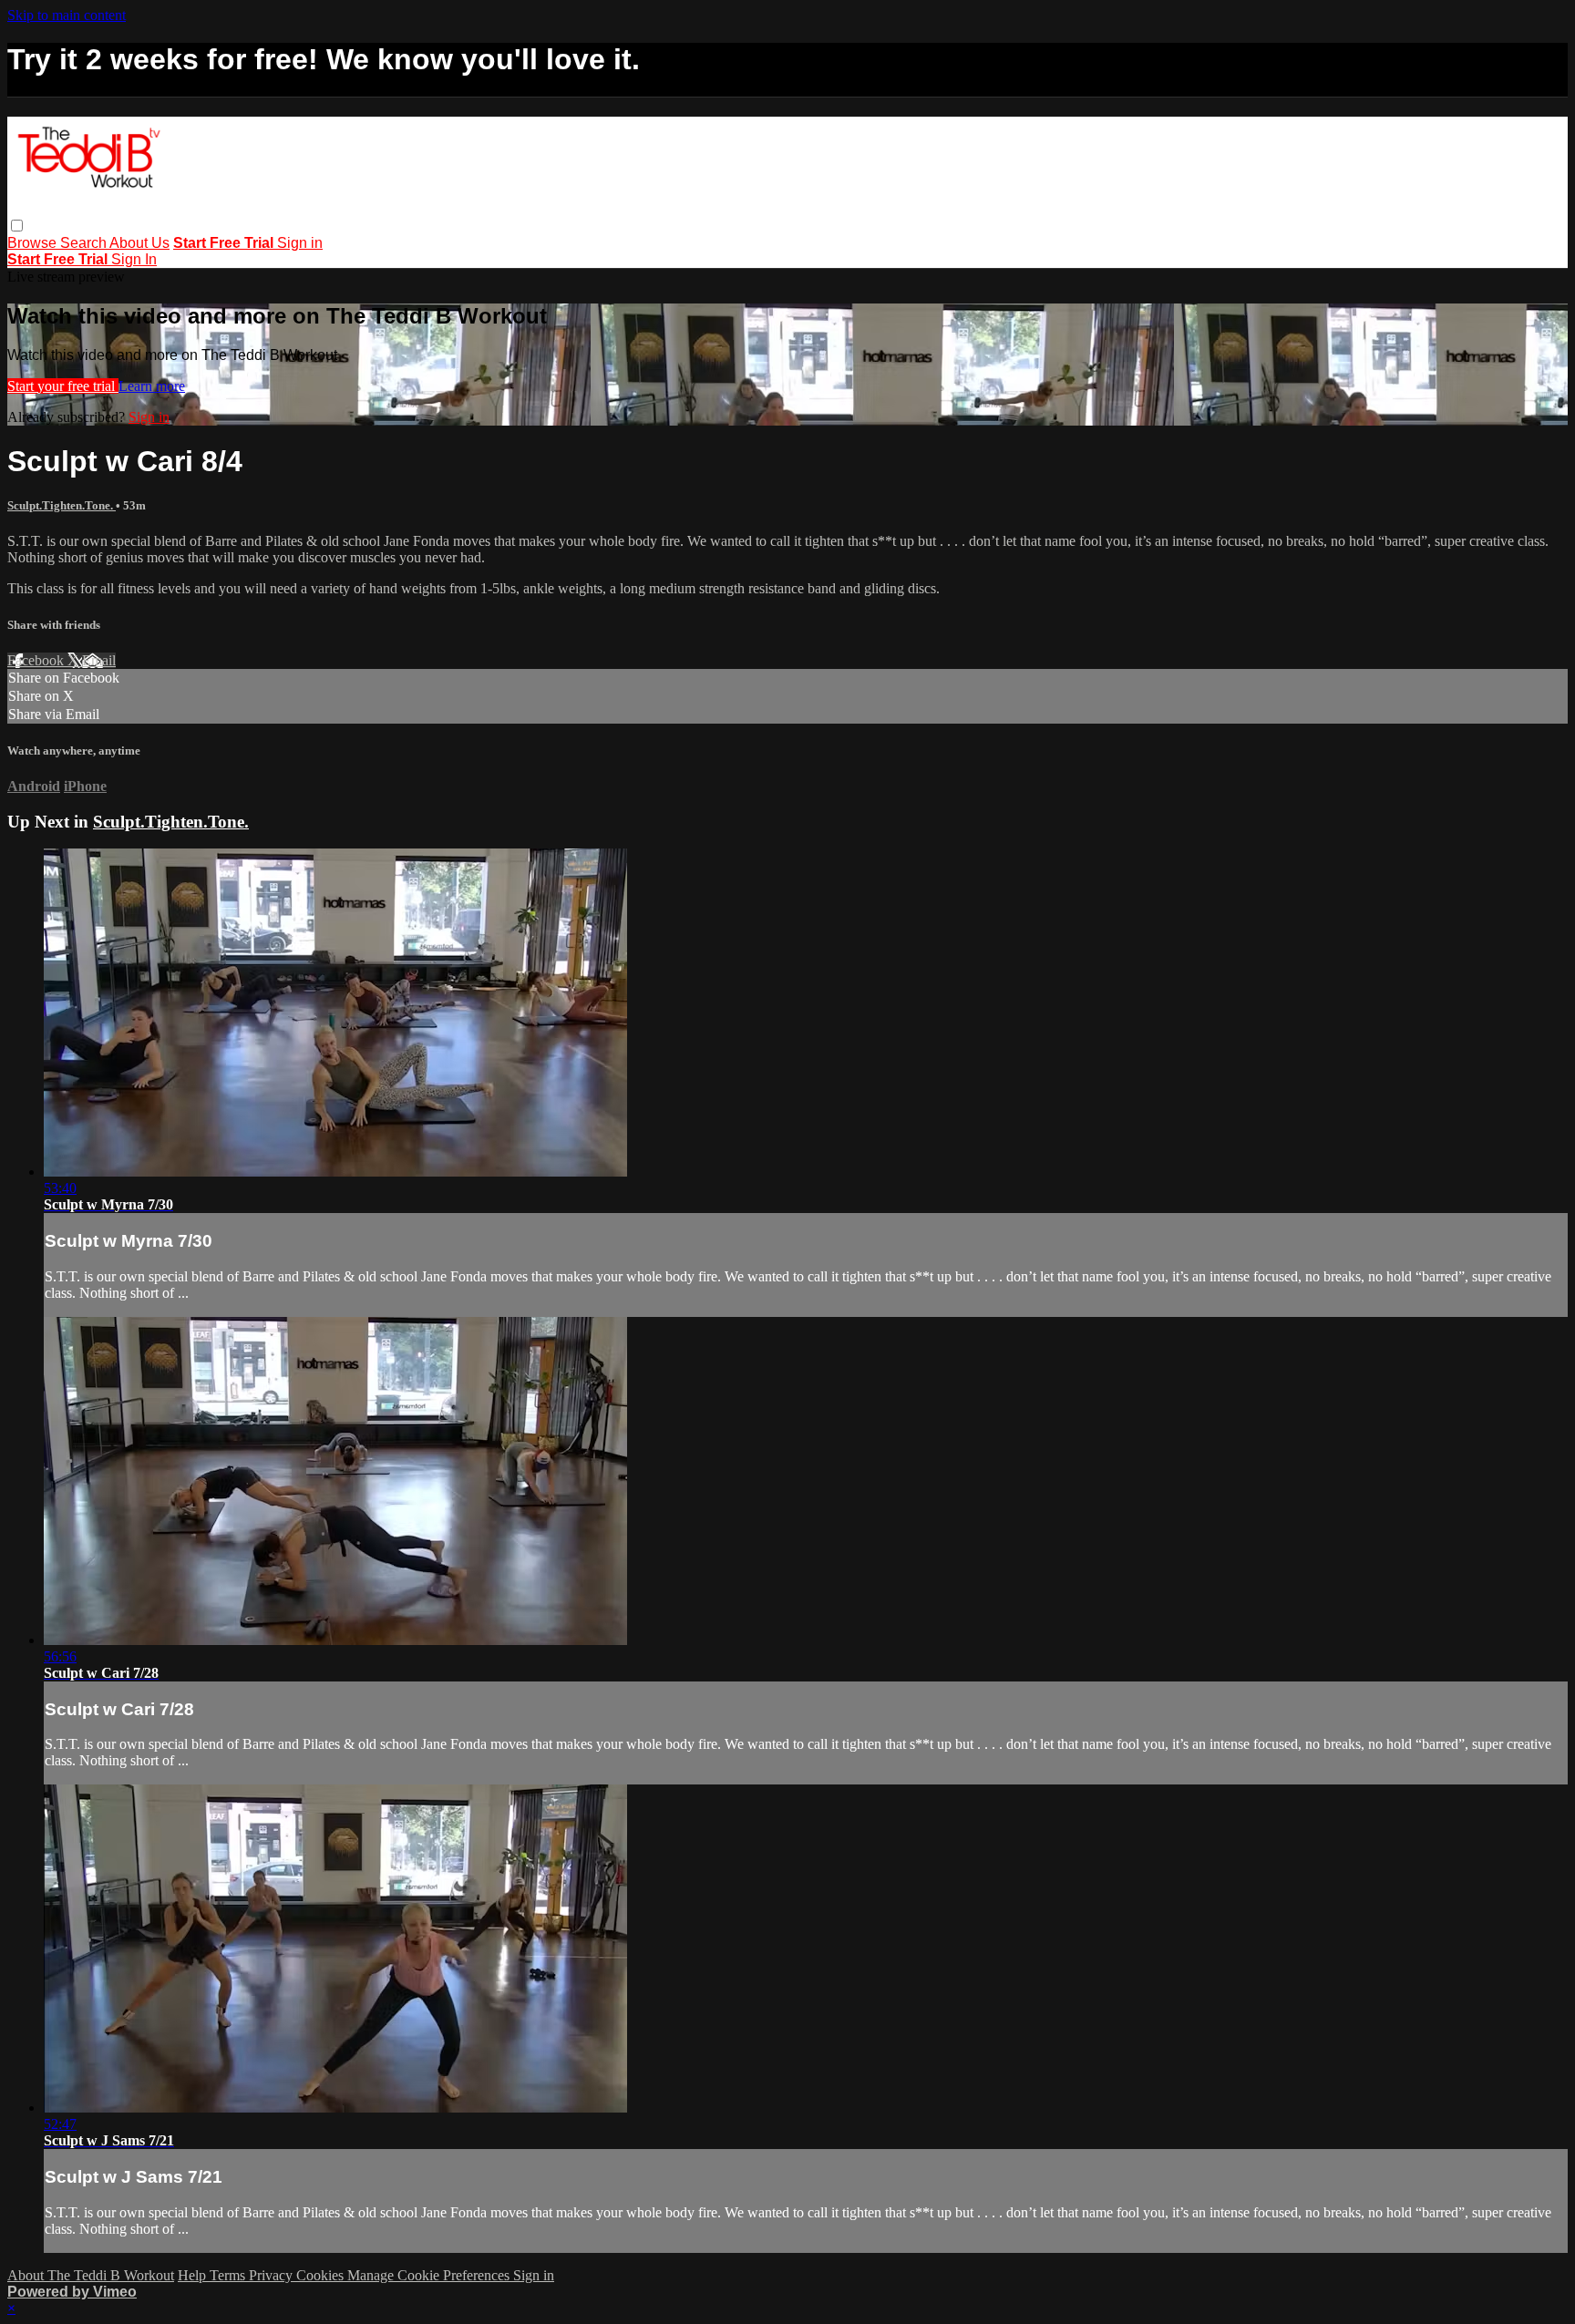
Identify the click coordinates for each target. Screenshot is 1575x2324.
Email (99, 660)
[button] (17, 226)
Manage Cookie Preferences (430, 2275)
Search (85, 243)
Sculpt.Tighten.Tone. (62, 505)
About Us (139, 243)
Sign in (300, 243)
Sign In (134, 259)
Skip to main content (67, 15)
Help (194, 2275)
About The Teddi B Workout (91, 2275)
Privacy (273, 2275)
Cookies (322, 2275)
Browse (34, 243)
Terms (229, 2275)
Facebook (37, 660)
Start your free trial (63, 386)
